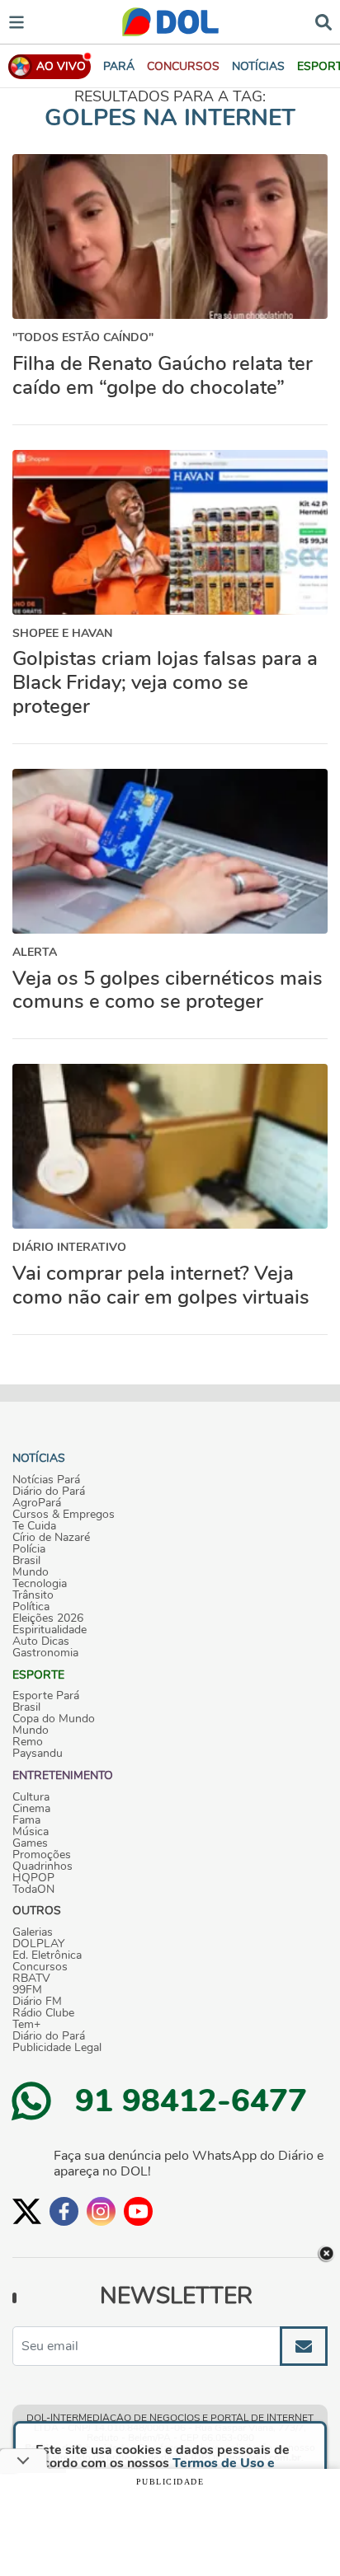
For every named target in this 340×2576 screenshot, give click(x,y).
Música (31, 1832)
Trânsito (33, 1595)
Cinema (31, 1809)
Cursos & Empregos (64, 1515)
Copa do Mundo (54, 1719)
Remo (28, 1742)
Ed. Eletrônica (47, 1955)
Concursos (40, 1967)
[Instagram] (101, 2211)
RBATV (31, 1979)
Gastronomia (45, 1653)
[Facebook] (64, 2211)
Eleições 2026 (48, 1618)
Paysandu (38, 1754)
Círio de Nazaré (51, 1538)
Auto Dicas (41, 1642)
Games (30, 1843)
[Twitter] (27, 2211)
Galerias (33, 1932)
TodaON (33, 1890)
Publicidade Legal (57, 2048)
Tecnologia (40, 1584)
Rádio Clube (43, 2013)
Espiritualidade (50, 1630)
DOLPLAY (38, 1944)
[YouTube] (138, 2211)
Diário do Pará (49, 1492)
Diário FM (37, 2002)
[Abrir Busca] (323, 21)
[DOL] (170, 22)
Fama (26, 1820)
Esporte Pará (46, 1696)
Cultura (31, 1797)
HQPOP (33, 1878)
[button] (183, 66)
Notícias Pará (46, 1480)
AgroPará (37, 1503)
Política (31, 1607)
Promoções (42, 1855)
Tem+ (26, 2025)
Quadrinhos (42, 1866)
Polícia (29, 1549)
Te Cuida (34, 1526)
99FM (27, 1990)
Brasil (26, 1561)
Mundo (31, 1572)
